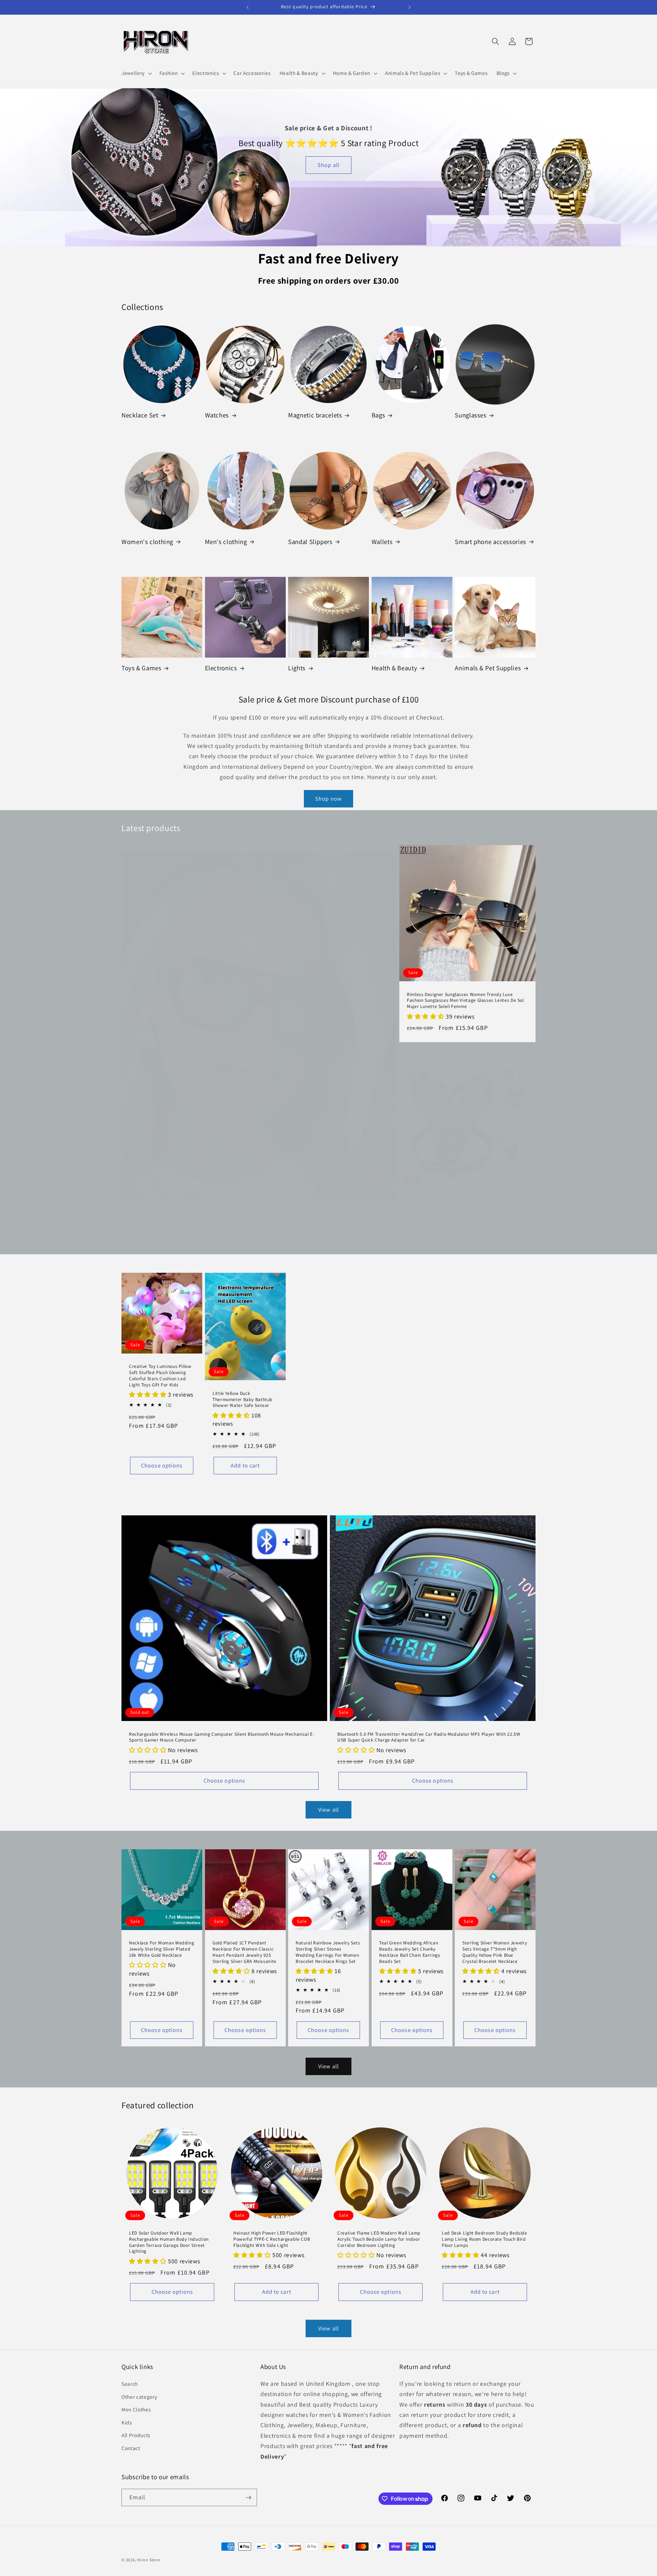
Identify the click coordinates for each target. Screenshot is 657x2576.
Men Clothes (136, 2409)
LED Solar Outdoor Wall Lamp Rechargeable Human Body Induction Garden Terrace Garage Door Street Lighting (169, 2242)
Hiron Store (149, 2560)
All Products (136, 2435)
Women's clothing (147, 542)
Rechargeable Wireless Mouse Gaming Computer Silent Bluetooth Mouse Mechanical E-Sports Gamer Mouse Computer (222, 1737)
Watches (217, 415)
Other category (139, 2396)
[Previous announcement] (248, 7)
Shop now (328, 799)
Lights (297, 668)
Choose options (162, 1465)
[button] (136, 73)
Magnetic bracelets (315, 415)
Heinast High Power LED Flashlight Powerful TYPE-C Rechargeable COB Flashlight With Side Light (272, 2239)
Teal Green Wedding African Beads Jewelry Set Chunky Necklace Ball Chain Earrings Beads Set (410, 1952)
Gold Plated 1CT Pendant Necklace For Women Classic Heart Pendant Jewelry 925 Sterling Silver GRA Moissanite (244, 1952)
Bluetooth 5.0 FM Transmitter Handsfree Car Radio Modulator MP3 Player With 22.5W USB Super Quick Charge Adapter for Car (429, 1737)
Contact (131, 2448)
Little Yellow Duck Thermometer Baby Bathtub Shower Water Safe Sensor (243, 1400)
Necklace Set (140, 415)
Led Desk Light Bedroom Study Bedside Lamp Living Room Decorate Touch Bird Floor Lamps (485, 2239)
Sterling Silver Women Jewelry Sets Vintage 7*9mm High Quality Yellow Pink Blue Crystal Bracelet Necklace (495, 1952)
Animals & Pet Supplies (488, 668)
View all (328, 1810)
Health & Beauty (394, 668)
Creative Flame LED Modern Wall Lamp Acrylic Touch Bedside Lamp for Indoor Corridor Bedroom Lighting (379, 2239)
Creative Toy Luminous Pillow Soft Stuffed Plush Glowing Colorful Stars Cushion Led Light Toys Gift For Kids (160, 1375)
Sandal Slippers (310, 542)
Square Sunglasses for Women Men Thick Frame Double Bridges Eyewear (207, 1214)
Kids (127, 2422)
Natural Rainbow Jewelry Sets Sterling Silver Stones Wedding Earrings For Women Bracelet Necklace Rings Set (328, 1952)
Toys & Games (141, 668)
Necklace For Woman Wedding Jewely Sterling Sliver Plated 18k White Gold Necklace (162, 1949)
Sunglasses (471, 415)
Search (130, 2383)
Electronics (221, 668)
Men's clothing (226, 542)
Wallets (382, 542)
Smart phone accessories (491, 542)
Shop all (328, 165)
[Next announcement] (410, 7)
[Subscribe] (248, 2498)
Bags (378, 415)
